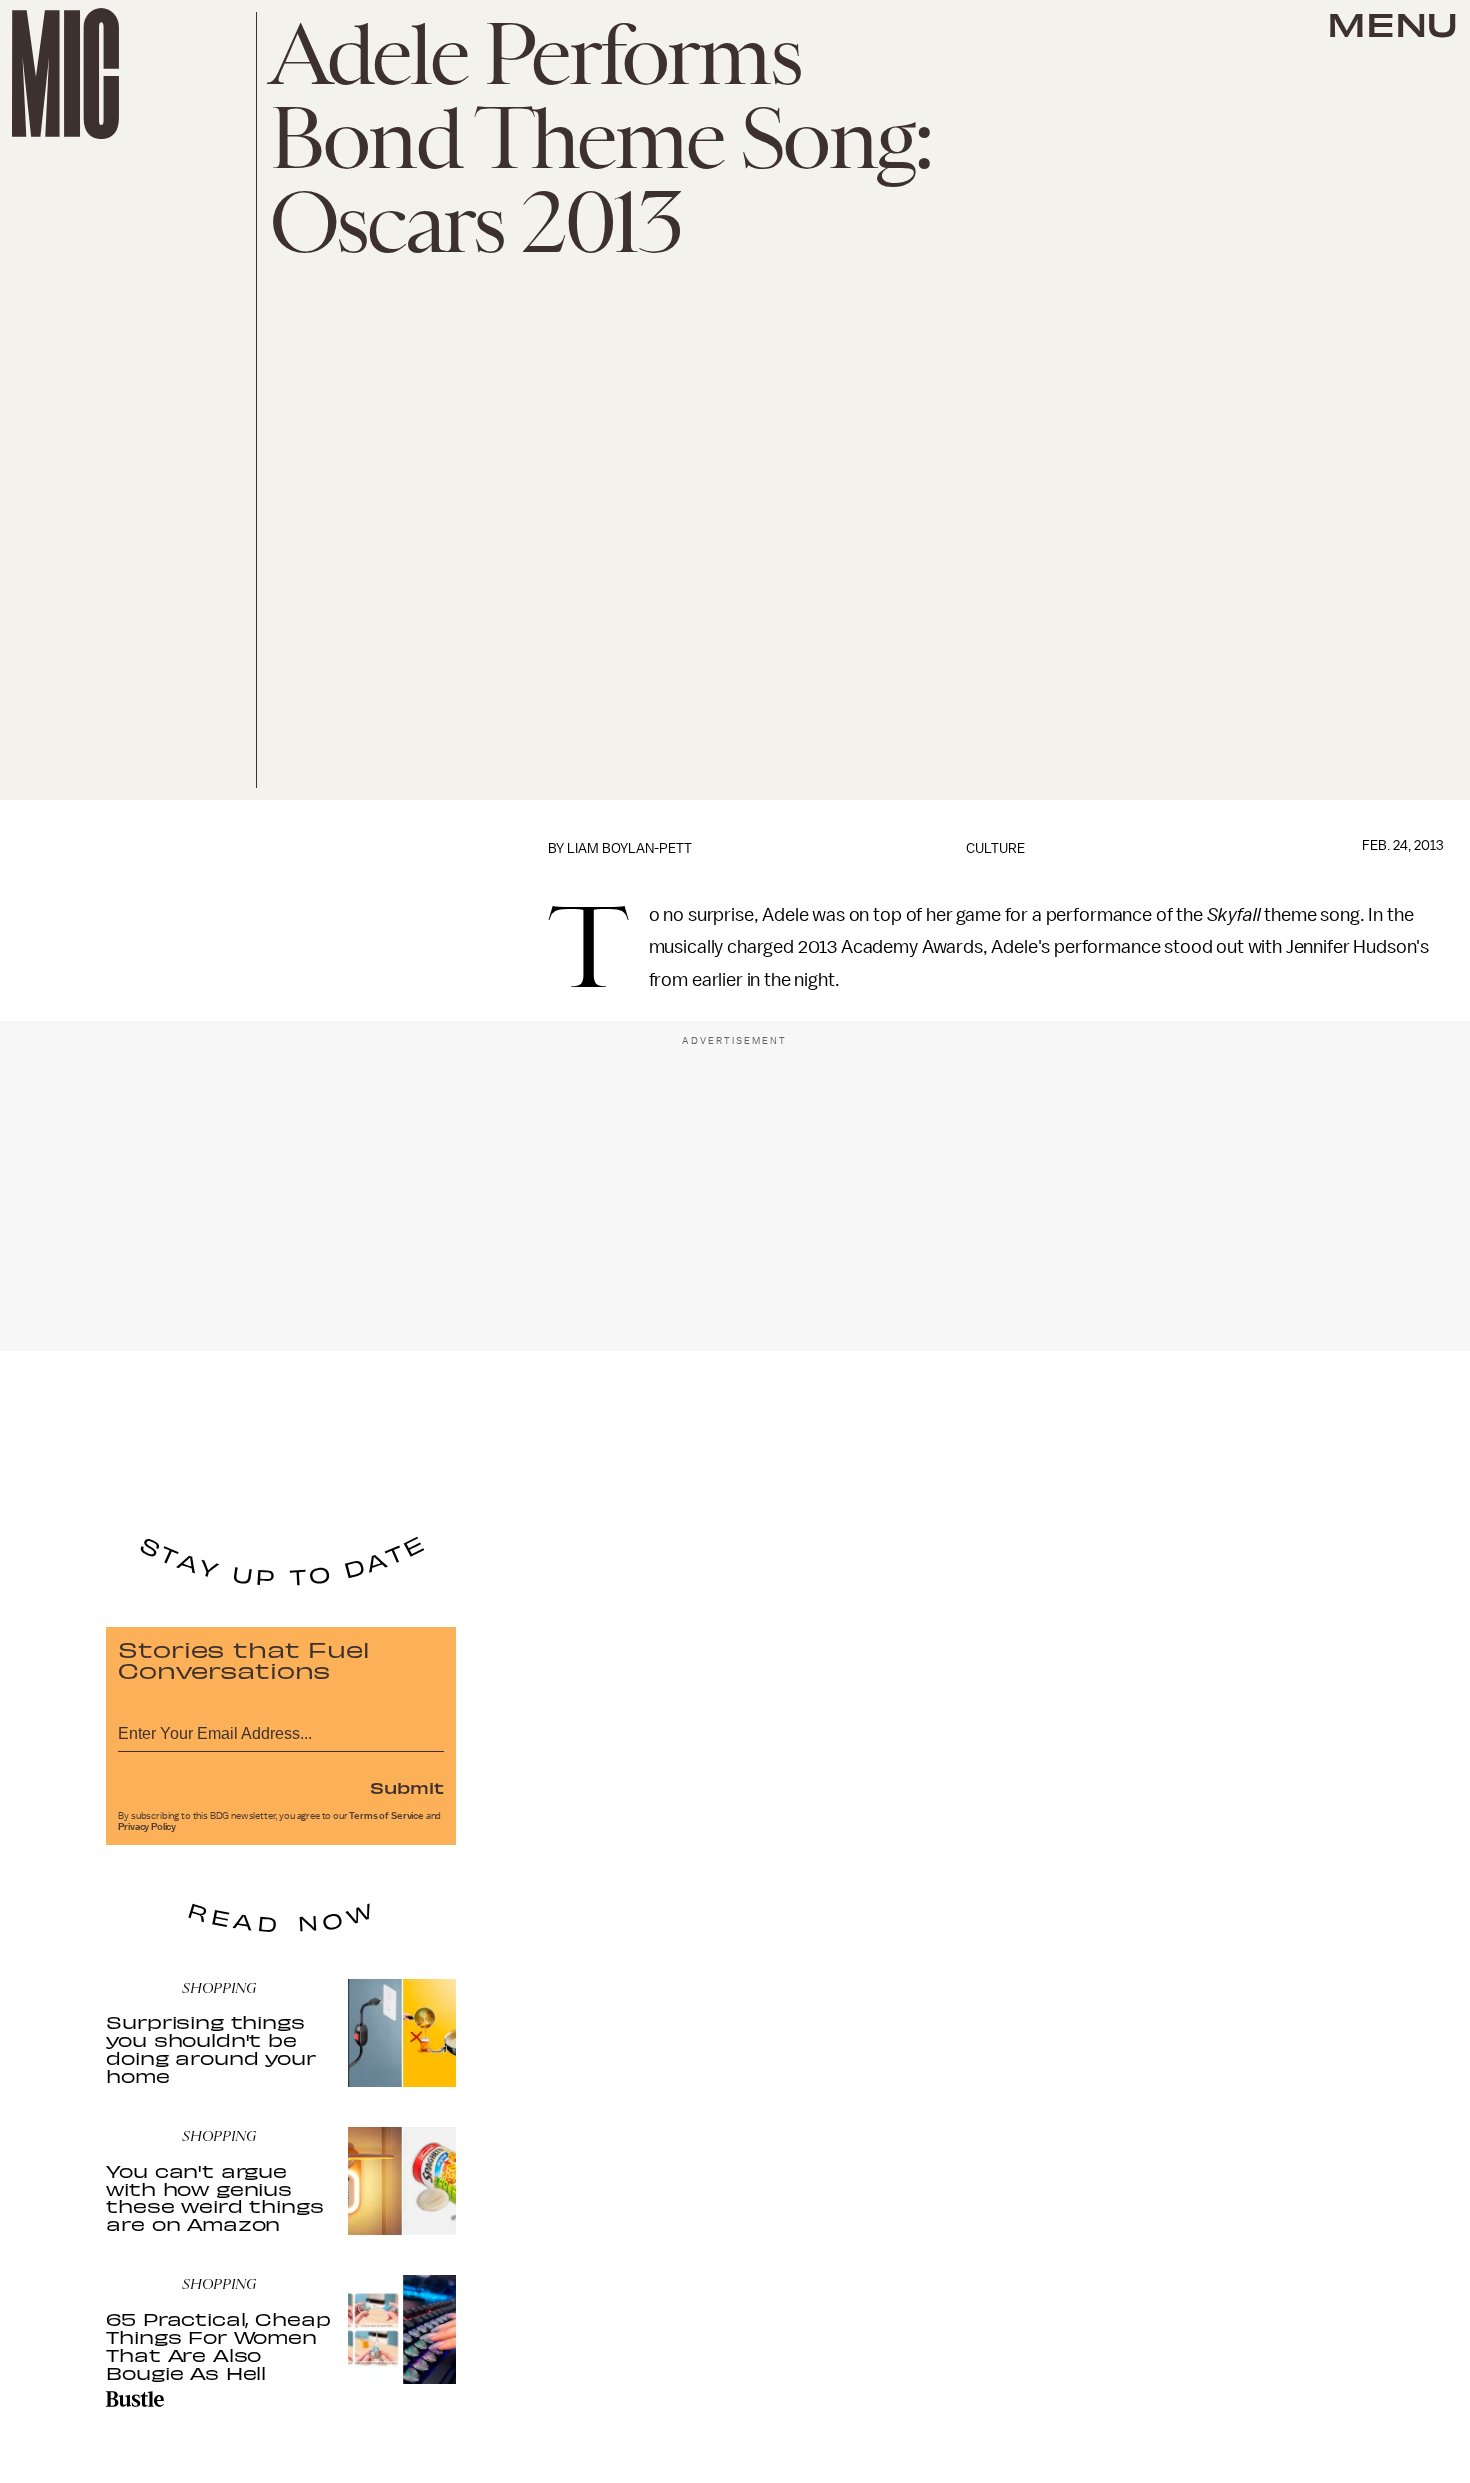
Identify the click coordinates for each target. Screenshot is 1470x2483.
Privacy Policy (147, 1827)
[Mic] (65, 73)
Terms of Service (386, 1816)
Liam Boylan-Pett (629, 848)
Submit (407, 1787)
